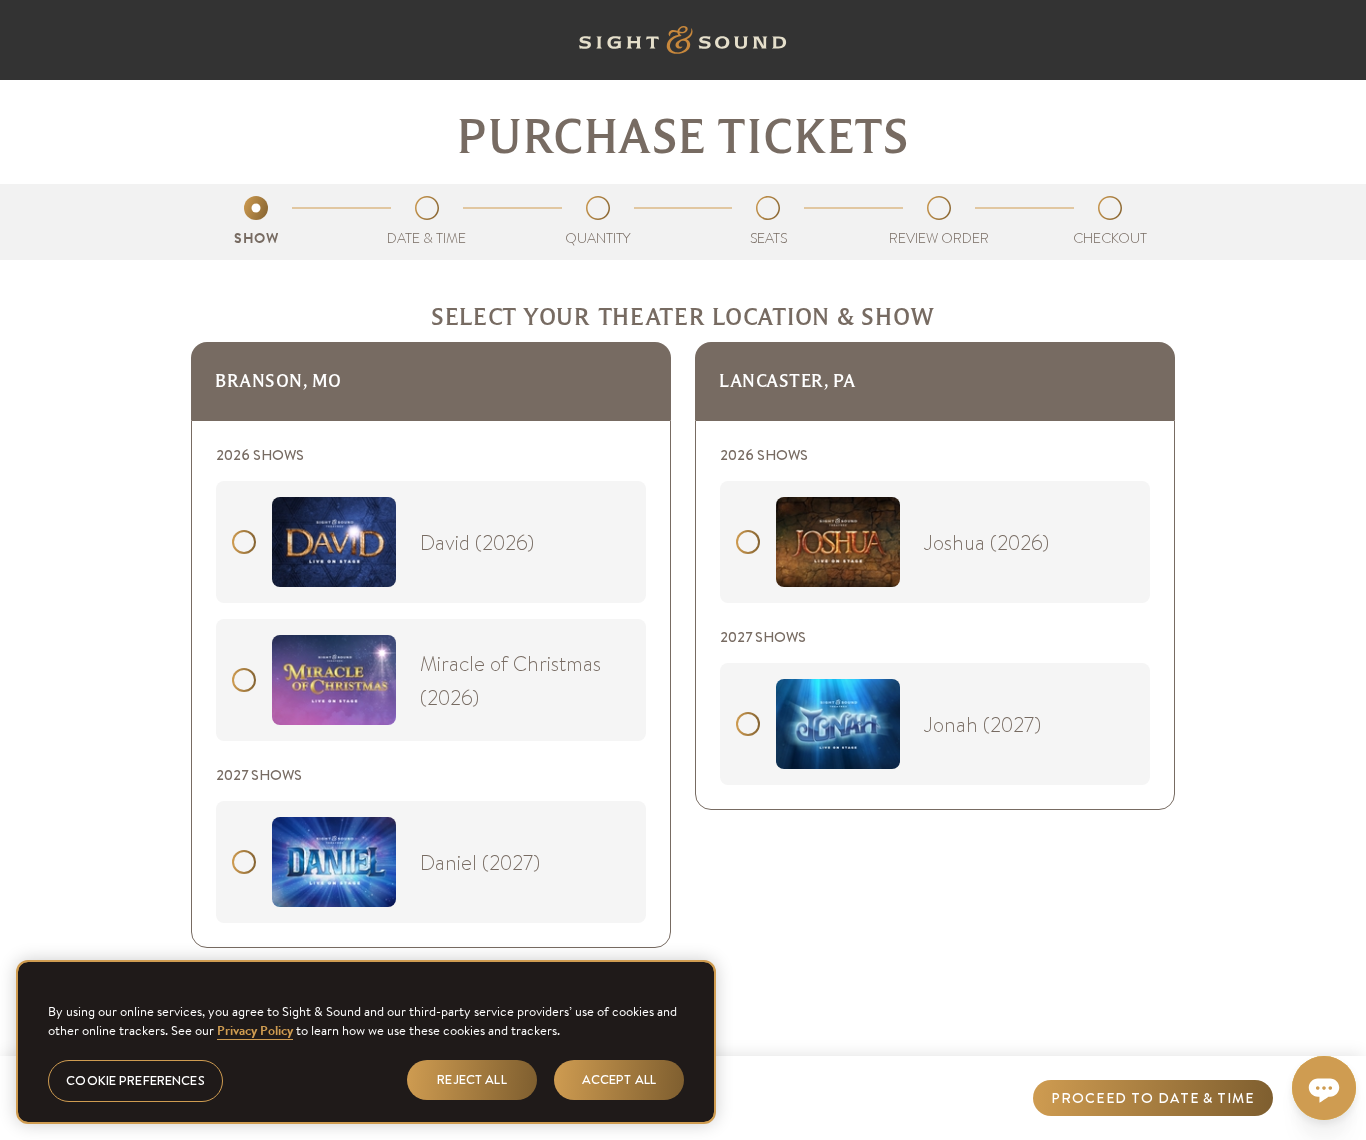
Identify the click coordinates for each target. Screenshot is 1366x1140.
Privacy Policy (255, 1030)
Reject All (471, 1079)
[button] (1153, 1098)
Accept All (619, 1079)
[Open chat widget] (1324, 1088)
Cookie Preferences (135, 1080)
